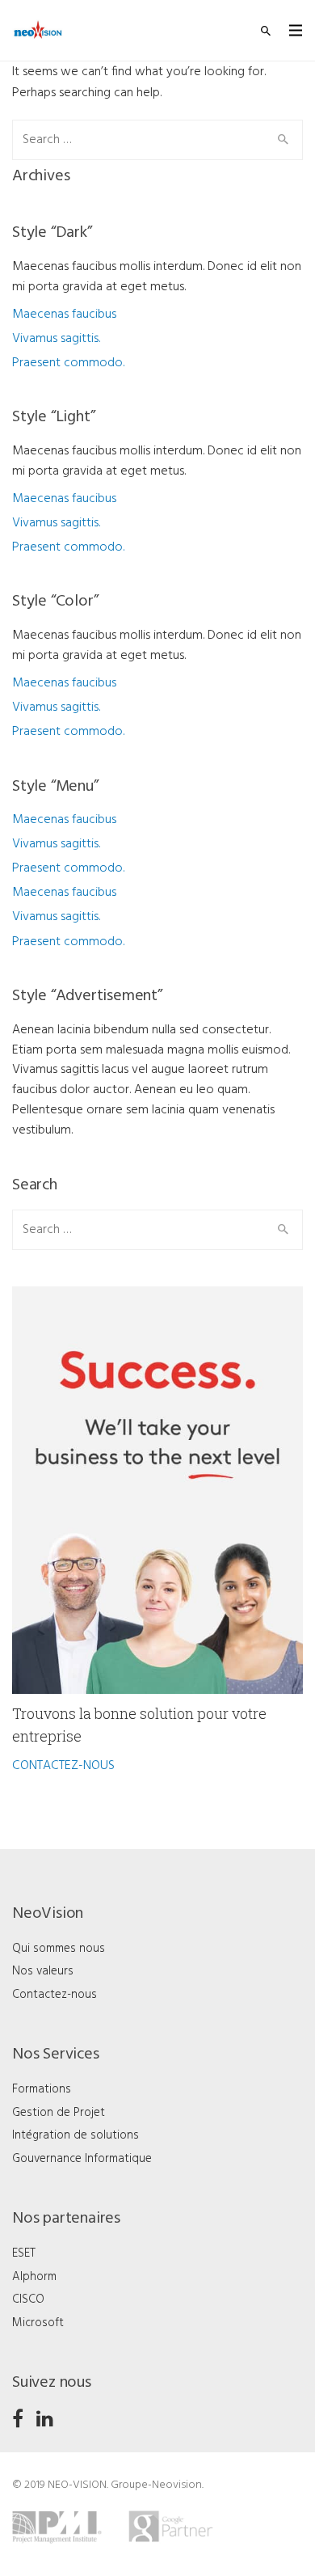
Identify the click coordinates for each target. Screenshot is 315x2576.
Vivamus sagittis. (56, 339)
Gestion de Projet (59, 2113)
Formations (42, 2089)
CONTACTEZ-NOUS (63, 1766)
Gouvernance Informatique (82, 2159)
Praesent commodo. (68, 363)
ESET (24, 2253)
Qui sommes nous (59, 1949)
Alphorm (34, 2277)
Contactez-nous (55, 1995)
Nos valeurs (43, 1971)
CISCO (28, 2299)
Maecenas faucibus (64, 315)
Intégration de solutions (76, 2135)
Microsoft (38, 2323)
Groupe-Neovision (156, 2485)
